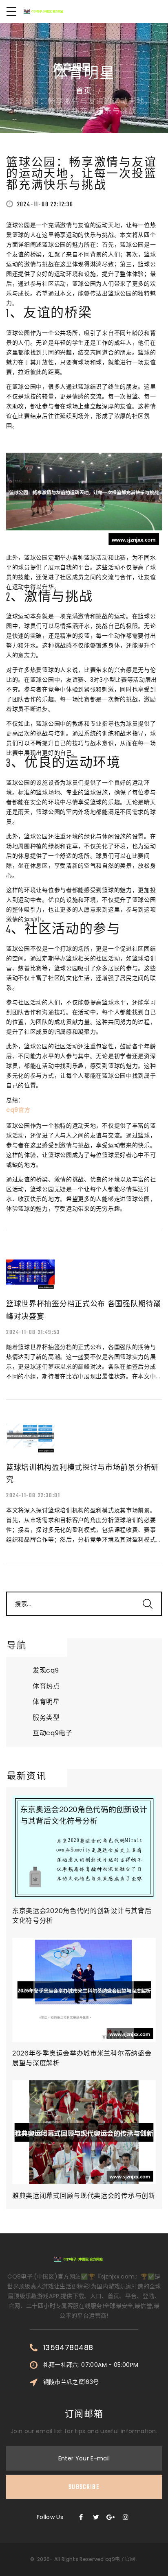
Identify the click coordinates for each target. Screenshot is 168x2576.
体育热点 (46, 1686)
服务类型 (46, 1718)
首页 (84, 92)
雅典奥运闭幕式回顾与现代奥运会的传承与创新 (84, 2196)
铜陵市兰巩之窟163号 (71, 2382)
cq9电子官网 (120, 2559)
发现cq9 (46, 1670)
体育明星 (46, 1702)
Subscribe (84, 2487)
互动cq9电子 (53, 1733)
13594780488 (68, 2348)
